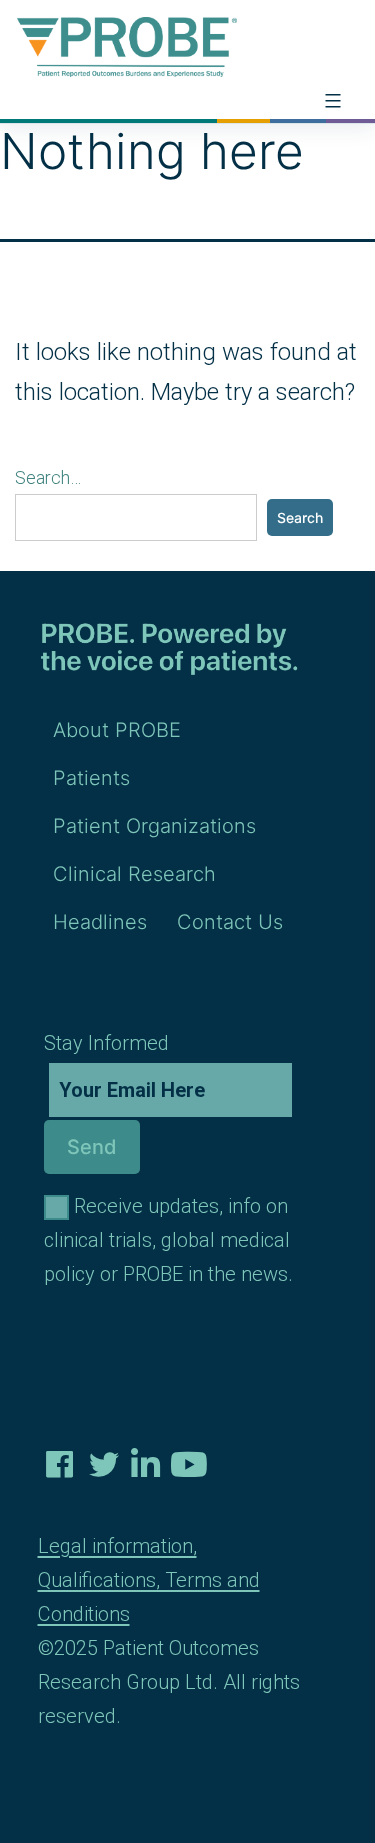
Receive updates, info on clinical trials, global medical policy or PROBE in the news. (168, 1240)
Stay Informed (106, 1043)
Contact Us (230, 922)
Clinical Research (134, 874)
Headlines (100, 922)
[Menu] (330, 101)
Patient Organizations (154, 826)
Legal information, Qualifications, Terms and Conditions (149, 1580)
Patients (91, 778)
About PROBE (117, 730)
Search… (48, 477)
